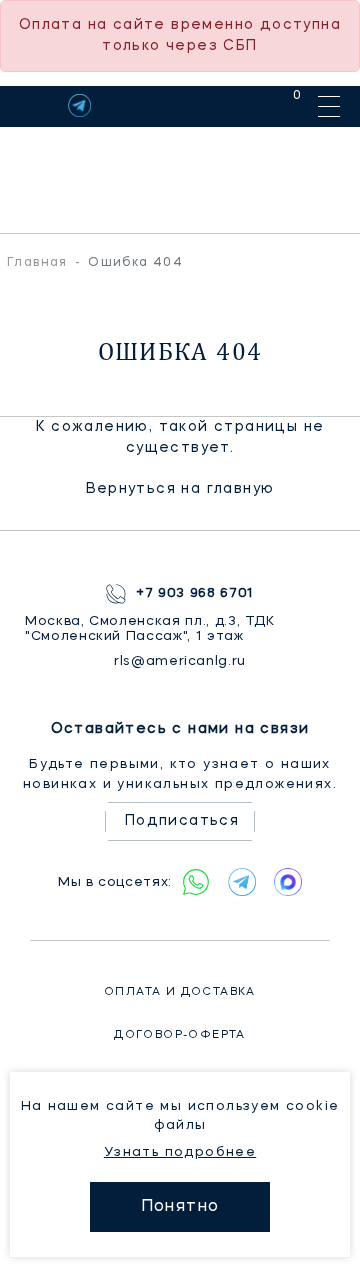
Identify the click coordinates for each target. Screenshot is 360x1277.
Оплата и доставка (180, 992)
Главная (37, 263)
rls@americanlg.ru (180, 661)
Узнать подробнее (180, 1152)
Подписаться (182, 821)
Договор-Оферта (180, 1035)
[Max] (288, 882)
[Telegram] (79, 105)
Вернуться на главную (180, 489)
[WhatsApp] (196, 882)
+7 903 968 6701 (195, 593)
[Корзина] (278, 105)
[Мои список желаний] (227, 105)
